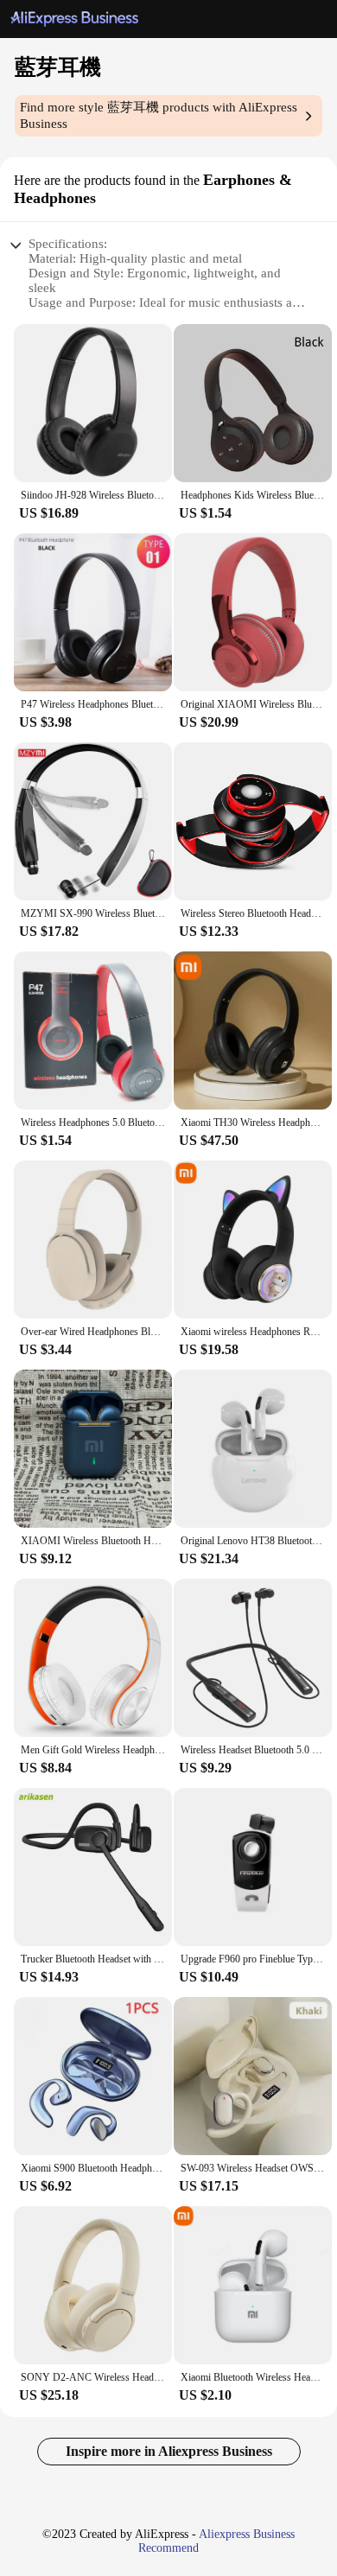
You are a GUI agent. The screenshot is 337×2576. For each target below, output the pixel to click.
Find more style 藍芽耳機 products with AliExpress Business (159, 115)
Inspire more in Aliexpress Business (169, 2451)
